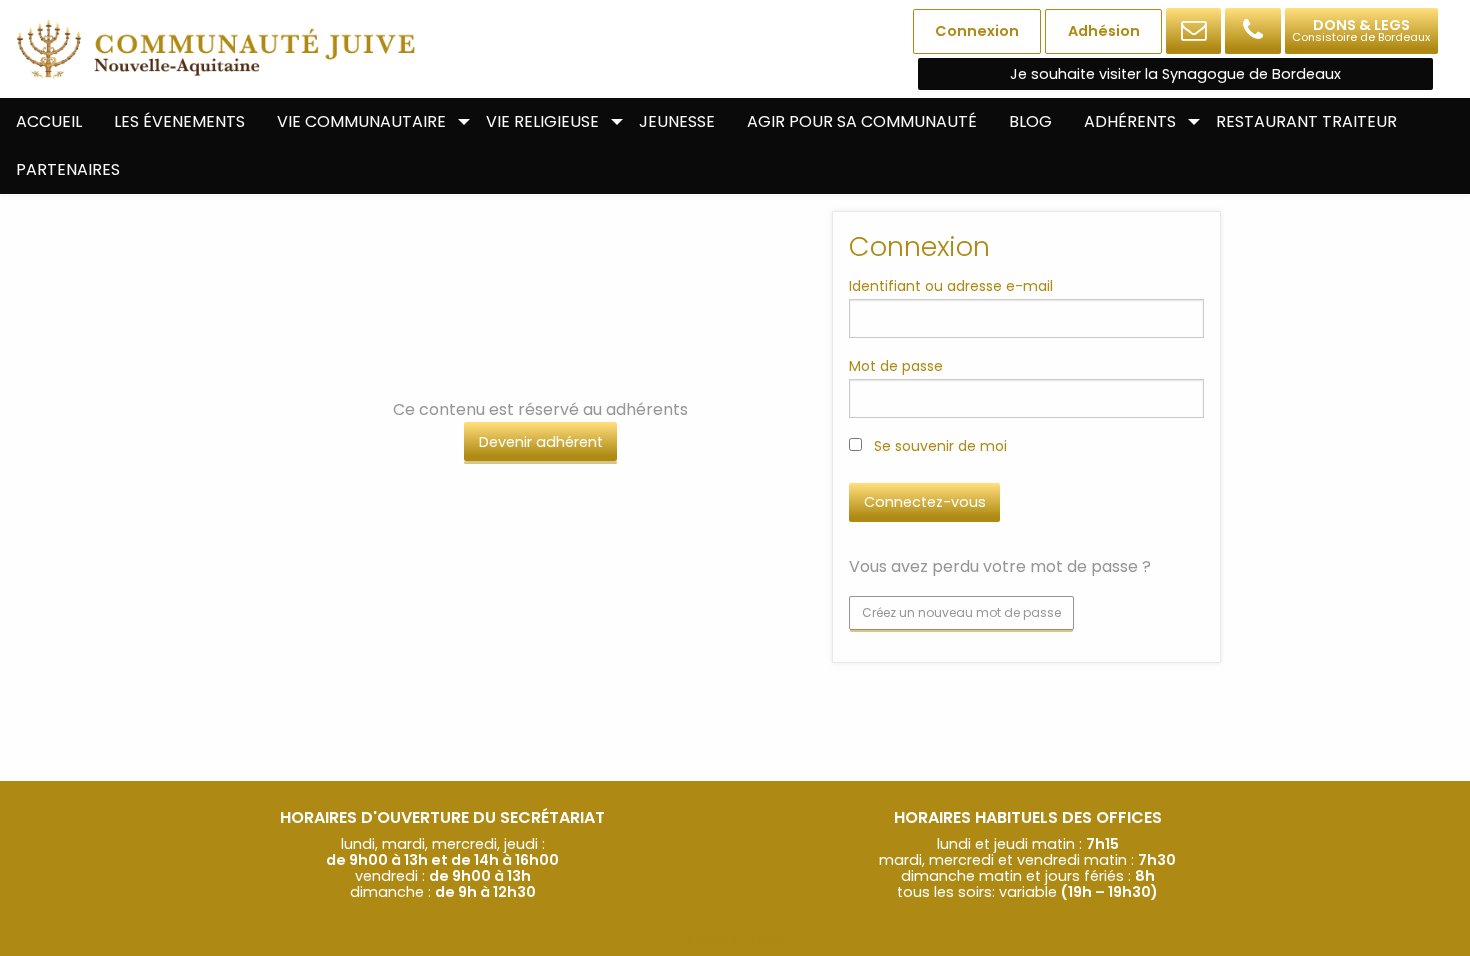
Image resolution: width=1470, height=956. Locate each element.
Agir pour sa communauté (862, 121)
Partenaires (68, 169)
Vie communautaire (361, 121)
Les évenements (179, 121)
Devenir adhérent (541, 442)
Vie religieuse (542, 121)
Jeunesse (677, 121)
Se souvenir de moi (938, 446)
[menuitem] (49, 122)
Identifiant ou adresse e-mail (951, 286)
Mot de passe (896, 366)
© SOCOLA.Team (735, 939)
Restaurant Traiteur (1306, 121)
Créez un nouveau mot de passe (961, 612)
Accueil (49, 121)
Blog (1030, 121)
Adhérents (1130, 121)
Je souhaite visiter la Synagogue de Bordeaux (1175, 74)
